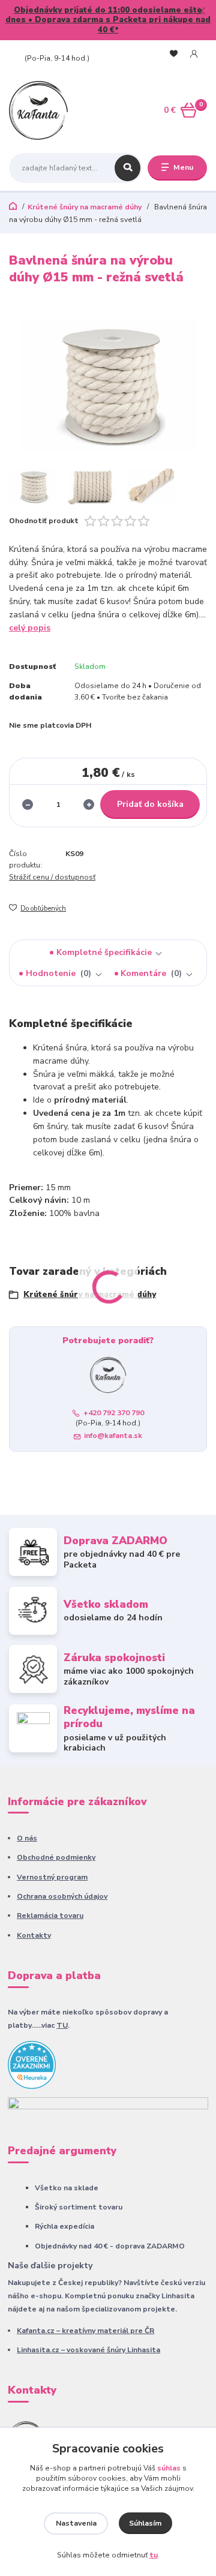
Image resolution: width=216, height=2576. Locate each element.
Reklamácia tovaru (50, 1916)
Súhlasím (145, 2523)
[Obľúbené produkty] (174, 54)
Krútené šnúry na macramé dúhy (85, 207)
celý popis (30, 628)
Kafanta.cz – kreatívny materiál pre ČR (85, 2331)
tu (154, 2555)
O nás (27, 1838)
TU (62, 2025)
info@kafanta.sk (113, 1436)
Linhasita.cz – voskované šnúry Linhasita (88, 2350)
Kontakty (34, 1935)
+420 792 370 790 (54, 50)
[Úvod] (43, 110)
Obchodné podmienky (56, 1857)
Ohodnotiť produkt (44, 521)
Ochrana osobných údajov (62, 1896)
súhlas (169, 2468)
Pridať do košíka (150, 804)
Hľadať (127, 168)
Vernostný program (52, 1877)
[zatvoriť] (201, 12)
